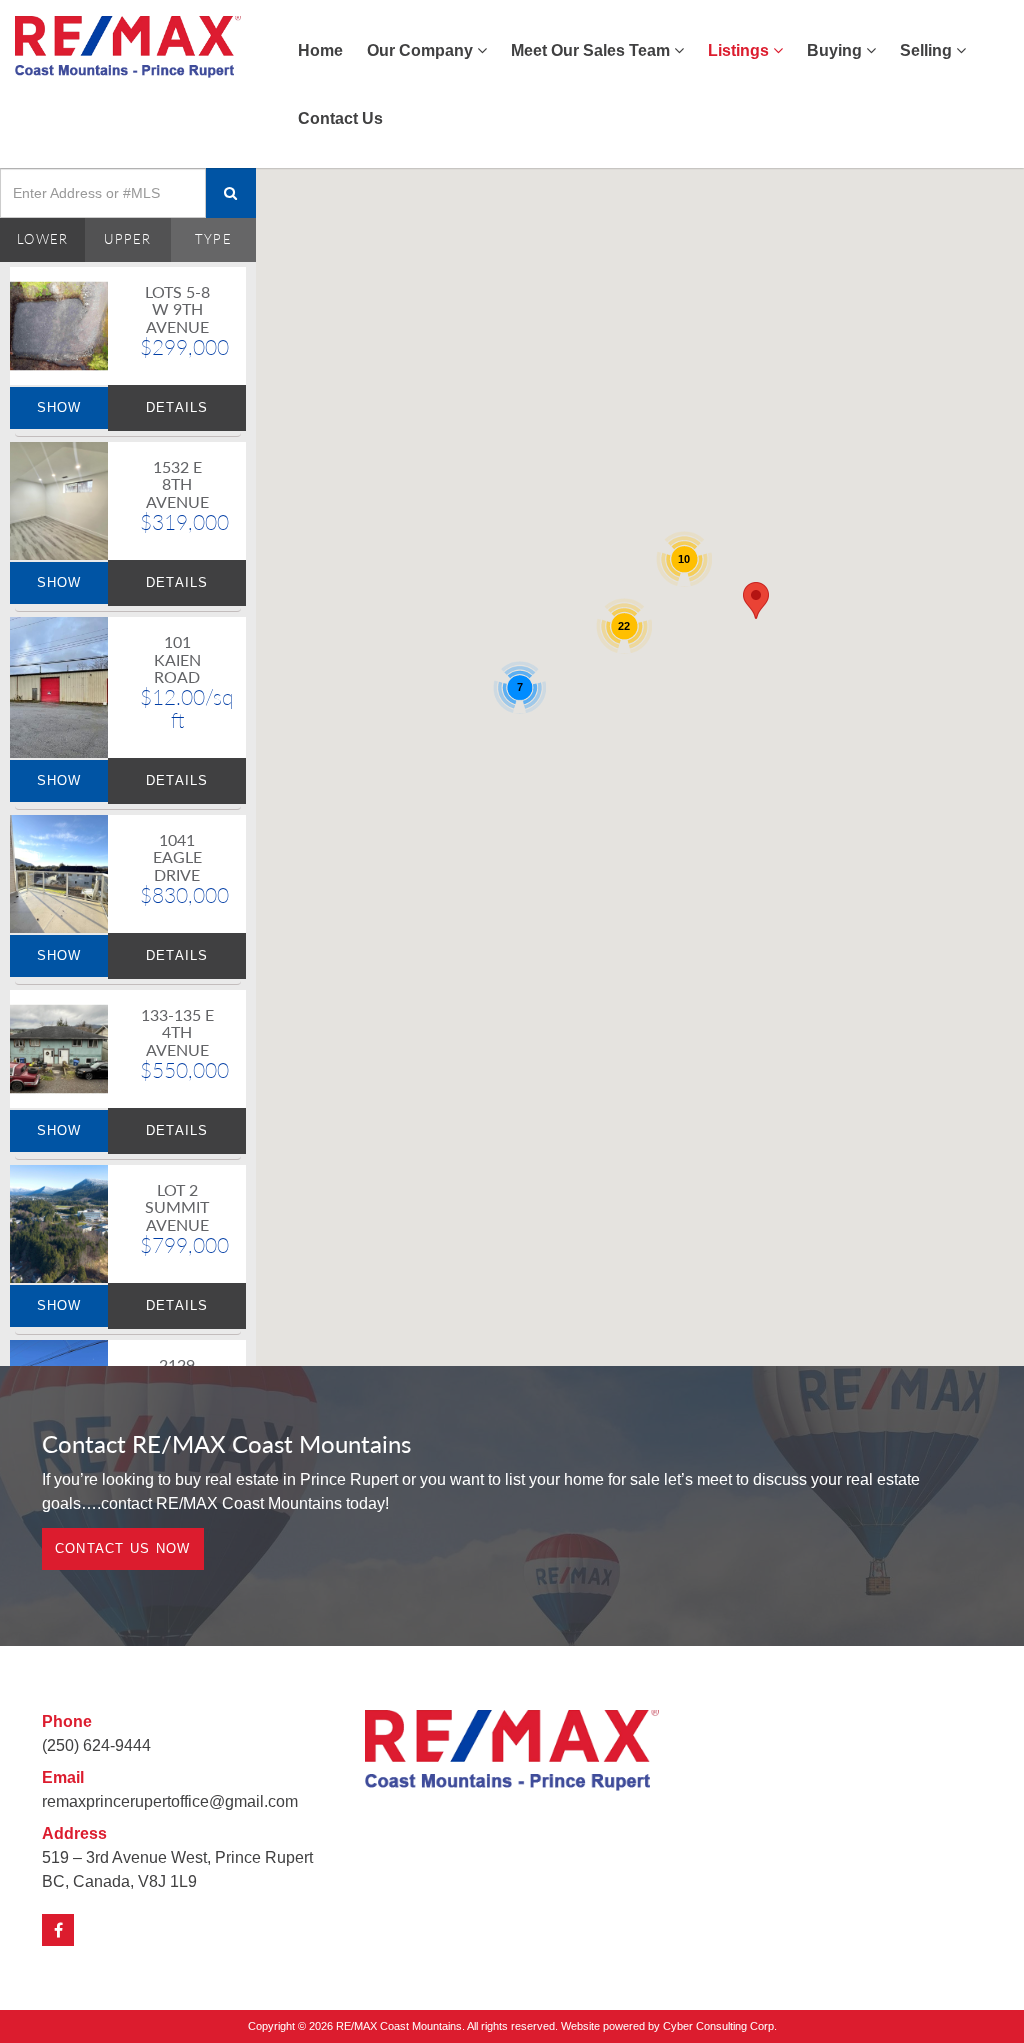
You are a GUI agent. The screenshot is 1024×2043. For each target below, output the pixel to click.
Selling (928, 50)
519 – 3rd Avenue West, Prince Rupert (177, 1857)
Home (320, 50)
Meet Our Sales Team (592, 50)
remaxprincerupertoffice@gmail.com (170, 1801)
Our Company (422, 50)
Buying (836, 50)
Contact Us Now (123, 1548)
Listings (740, 50)
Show (59, 407)
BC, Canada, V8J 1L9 (119, 1881)
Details (177, 407)
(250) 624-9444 (96, 1745)
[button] (756, 600)
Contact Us (340, 118)
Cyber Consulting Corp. (720, 2026)
